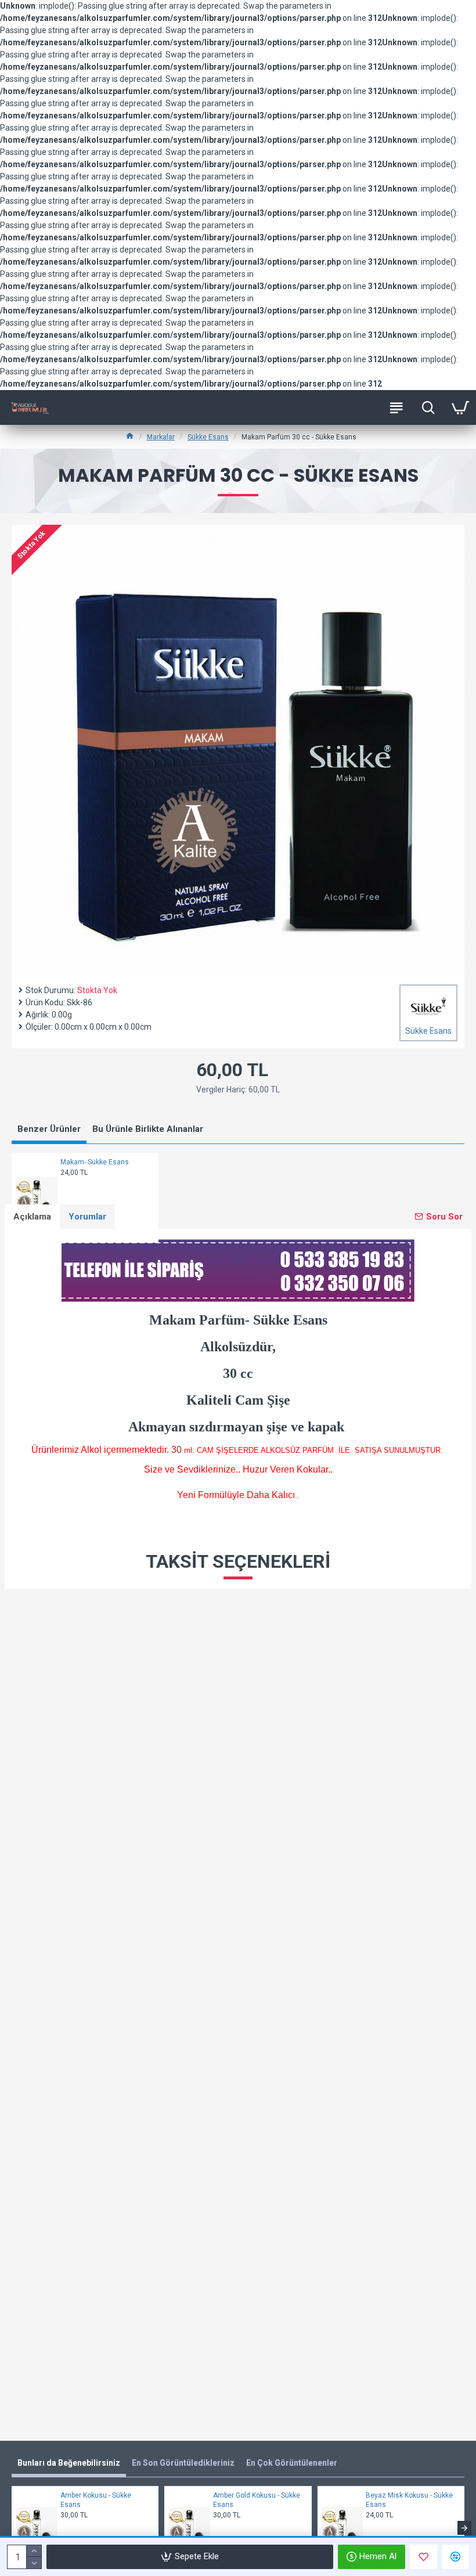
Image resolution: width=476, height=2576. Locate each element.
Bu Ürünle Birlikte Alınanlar (148, 1129)
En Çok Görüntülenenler (292, 2463)
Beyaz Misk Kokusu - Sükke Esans (409, 2500)
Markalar (161, 437)
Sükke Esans (208, 437)
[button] (12, 2528)
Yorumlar (87, 1217)
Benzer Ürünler (49, 1129)
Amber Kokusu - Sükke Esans (96, 2500)
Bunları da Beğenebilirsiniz (69, 2463)
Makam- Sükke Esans (95, 1162)
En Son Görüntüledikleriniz (183, 2463)
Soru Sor (444, 1217)
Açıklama (32, 1217)
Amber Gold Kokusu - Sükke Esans (257, 2500)
